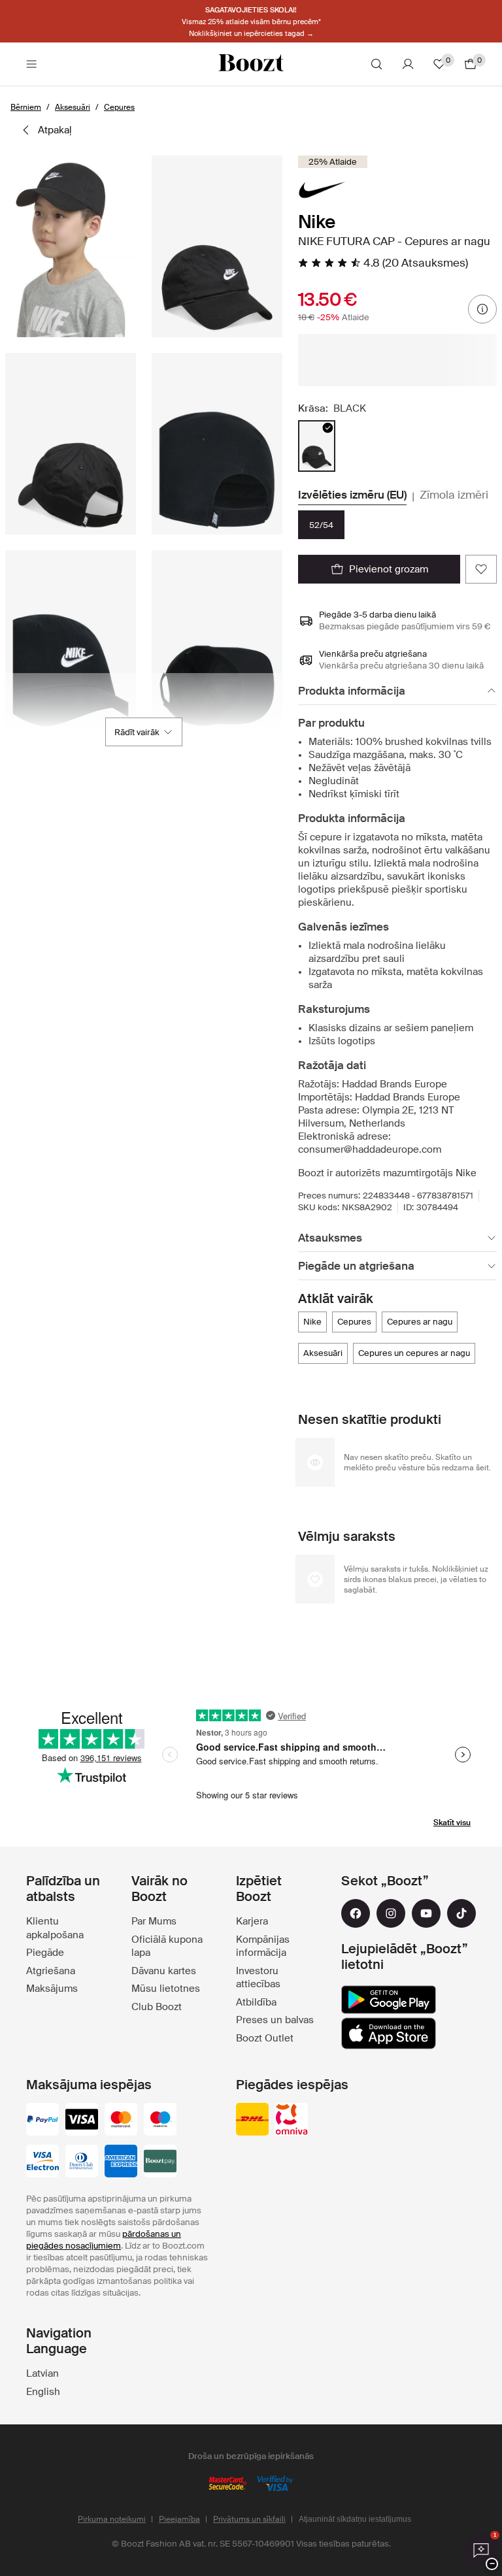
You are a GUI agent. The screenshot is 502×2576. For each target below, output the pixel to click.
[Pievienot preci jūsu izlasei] (481, 569)
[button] (71, 246)
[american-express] (121, 2162)
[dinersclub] (82, 2162)
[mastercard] (121, 2121)
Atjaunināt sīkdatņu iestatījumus (355, 2519)
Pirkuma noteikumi (112, 2519)
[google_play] (389, 2000)
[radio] (317, 446)
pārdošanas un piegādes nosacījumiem (104, 2240)
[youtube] (426, 1913)
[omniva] (292, 2121)
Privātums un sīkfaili (249, 2519)
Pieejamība (179, 2519)
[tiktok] (461, 1913)
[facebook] (356, 1913)
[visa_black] (82, 2121)
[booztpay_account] (160, 2162)
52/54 (321, 525)
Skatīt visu (452, 1823)
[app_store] (389, 2034)
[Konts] (408, 64)
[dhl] (252, 2121)
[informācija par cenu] (482, 309)
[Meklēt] (376, 64)
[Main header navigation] (31, 64)
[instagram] (391, 1913)
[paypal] (42, 2121)
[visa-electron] (42, 2162)
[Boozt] (251, 64)
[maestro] (160, 2121)
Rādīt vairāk (137, 732)
